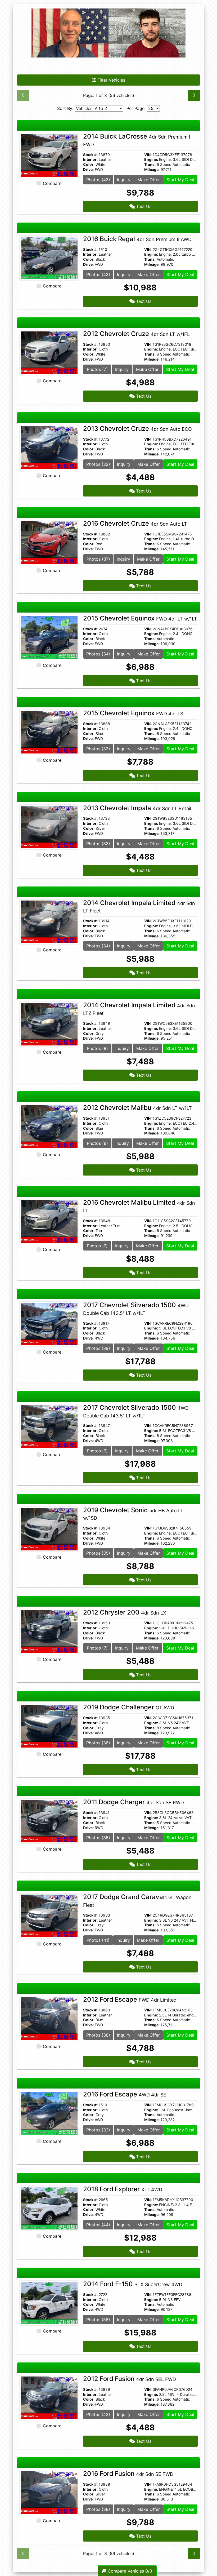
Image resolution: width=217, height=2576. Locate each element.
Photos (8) (97, 1048)
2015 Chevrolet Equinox (140, 618)
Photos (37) (98, 559)
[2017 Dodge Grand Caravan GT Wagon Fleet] (49, 1916)
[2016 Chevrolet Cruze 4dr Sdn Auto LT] (49, 542)
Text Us (143, 206)
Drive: (88, 170)
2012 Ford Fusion (130, 2379)
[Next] (194, 95)
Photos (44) (98, 2225)
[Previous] (23, 95)
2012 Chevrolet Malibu (137, 1108)
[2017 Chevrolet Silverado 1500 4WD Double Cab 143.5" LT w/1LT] (49, 1324)
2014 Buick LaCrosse (137, 140)
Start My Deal (180, 180)
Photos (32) (98, 464)
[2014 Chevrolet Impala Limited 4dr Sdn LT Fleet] (49, 921)
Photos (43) (98, 180)
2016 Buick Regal (137, 239)
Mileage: (152, 170)
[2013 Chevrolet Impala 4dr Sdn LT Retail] (49, 827)
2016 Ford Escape (125, 2094)
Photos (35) (98, 1553)
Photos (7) (97, 369)
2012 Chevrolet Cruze (136, 334)
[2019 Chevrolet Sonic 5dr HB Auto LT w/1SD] (49, 1528)
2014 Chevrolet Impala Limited (139, 906)
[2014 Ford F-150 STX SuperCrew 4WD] (49, 2303)
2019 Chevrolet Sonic (133, 1514)
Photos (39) (98, 1348)
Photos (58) (98, 2320)
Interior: (90, 159)
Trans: (150, 165)
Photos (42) (98, 2414)
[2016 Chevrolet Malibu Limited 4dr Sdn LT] (49, 1221)
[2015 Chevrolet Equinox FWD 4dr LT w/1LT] (49, 637)
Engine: (151, 159)
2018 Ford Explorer (123, 2189)
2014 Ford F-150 (133, 2284)
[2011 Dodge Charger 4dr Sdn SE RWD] (49, 1821)
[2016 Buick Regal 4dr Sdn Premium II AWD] (49, 258)
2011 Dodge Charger (134, 1802)
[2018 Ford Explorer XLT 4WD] (49, 2208)
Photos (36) (98, 1743)
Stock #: (90, 155)
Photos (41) (98, 1940)
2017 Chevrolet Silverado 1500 (136, 1309)
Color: (89, 165)
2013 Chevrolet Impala (137, 808)
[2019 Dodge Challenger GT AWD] (49, 1726)
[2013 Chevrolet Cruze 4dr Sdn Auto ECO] (49, 447)
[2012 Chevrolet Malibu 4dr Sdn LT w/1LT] (49, 1126)
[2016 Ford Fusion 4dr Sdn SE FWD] (49, 2492)
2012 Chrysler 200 (125, 1612)
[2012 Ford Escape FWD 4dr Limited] (49, 2018)
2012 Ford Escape (130, 1999)
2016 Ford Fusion (128, 2474)
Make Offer (149, 180)
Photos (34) (98, 654)
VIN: (148, 155)
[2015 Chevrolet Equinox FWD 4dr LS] (49, 732)
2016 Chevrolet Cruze (135, 523)
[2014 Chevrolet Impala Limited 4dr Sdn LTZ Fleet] (49, 1024)
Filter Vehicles (111, 80)
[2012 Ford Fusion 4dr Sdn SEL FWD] (49, 2397)
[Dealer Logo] (108, 33)
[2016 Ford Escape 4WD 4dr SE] (49, 2113)
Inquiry (124, 180)
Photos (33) (98, 749)
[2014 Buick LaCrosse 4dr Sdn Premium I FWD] (49, 155)
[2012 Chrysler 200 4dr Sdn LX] (49, 1631)
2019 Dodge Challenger (129, 1707)
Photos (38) (98, 2035)
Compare (52, 183)
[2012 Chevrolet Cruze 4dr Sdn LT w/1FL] (49, 352)
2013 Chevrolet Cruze (137, 429)
